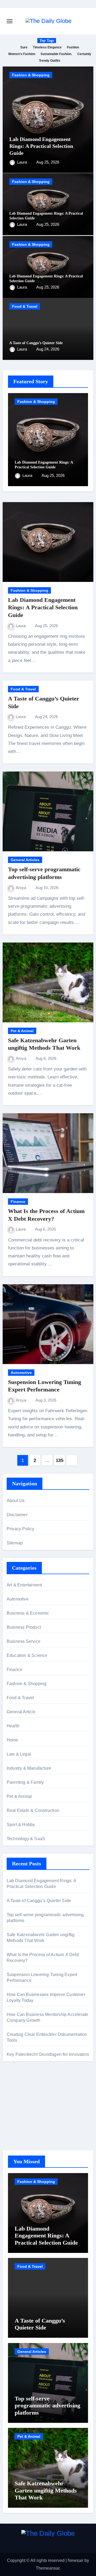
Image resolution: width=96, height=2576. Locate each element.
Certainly (84, 54)
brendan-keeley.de (24, 2119)
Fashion (73, 47)
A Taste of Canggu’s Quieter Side (36, 343)
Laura (23, 162)
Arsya (21, 888)
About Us (16, 1501)
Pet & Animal (22, 1031)
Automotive (21, 1373)
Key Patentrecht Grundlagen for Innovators (48, 2054)
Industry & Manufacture (29, 1768)
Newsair (76, 2560)
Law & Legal (19, 1754)
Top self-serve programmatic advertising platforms (47, 2406)
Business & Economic (28, 1613)
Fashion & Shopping (31, 75)
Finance (18, 1202)
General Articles (25, 860)
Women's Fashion (22, 54)
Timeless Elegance (47, 47)
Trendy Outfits (50, 61)
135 (60, 1460)
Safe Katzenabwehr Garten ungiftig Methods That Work (46, 2490)
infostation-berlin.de (25, 2098)
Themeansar (48, 2568)
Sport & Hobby (21, 1825)
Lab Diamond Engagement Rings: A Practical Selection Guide (41, 146)
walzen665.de (20, 2126)
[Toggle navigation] (10, 21)
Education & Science (27, 1655)
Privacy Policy (21, 1529)
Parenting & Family (25, 1782)
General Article (21, 1712)
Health (13, 1726)
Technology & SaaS (26, 1839)
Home (13, 1740)
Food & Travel (25, 306)
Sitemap (15, 1543)
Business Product (24, 1627)
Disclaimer (17, 1515)
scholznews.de (21, 2090)
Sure (24, 47)
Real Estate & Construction (33, 1810)
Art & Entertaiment (24, 1585)
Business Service (24, 1641)
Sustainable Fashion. (56, 54)
